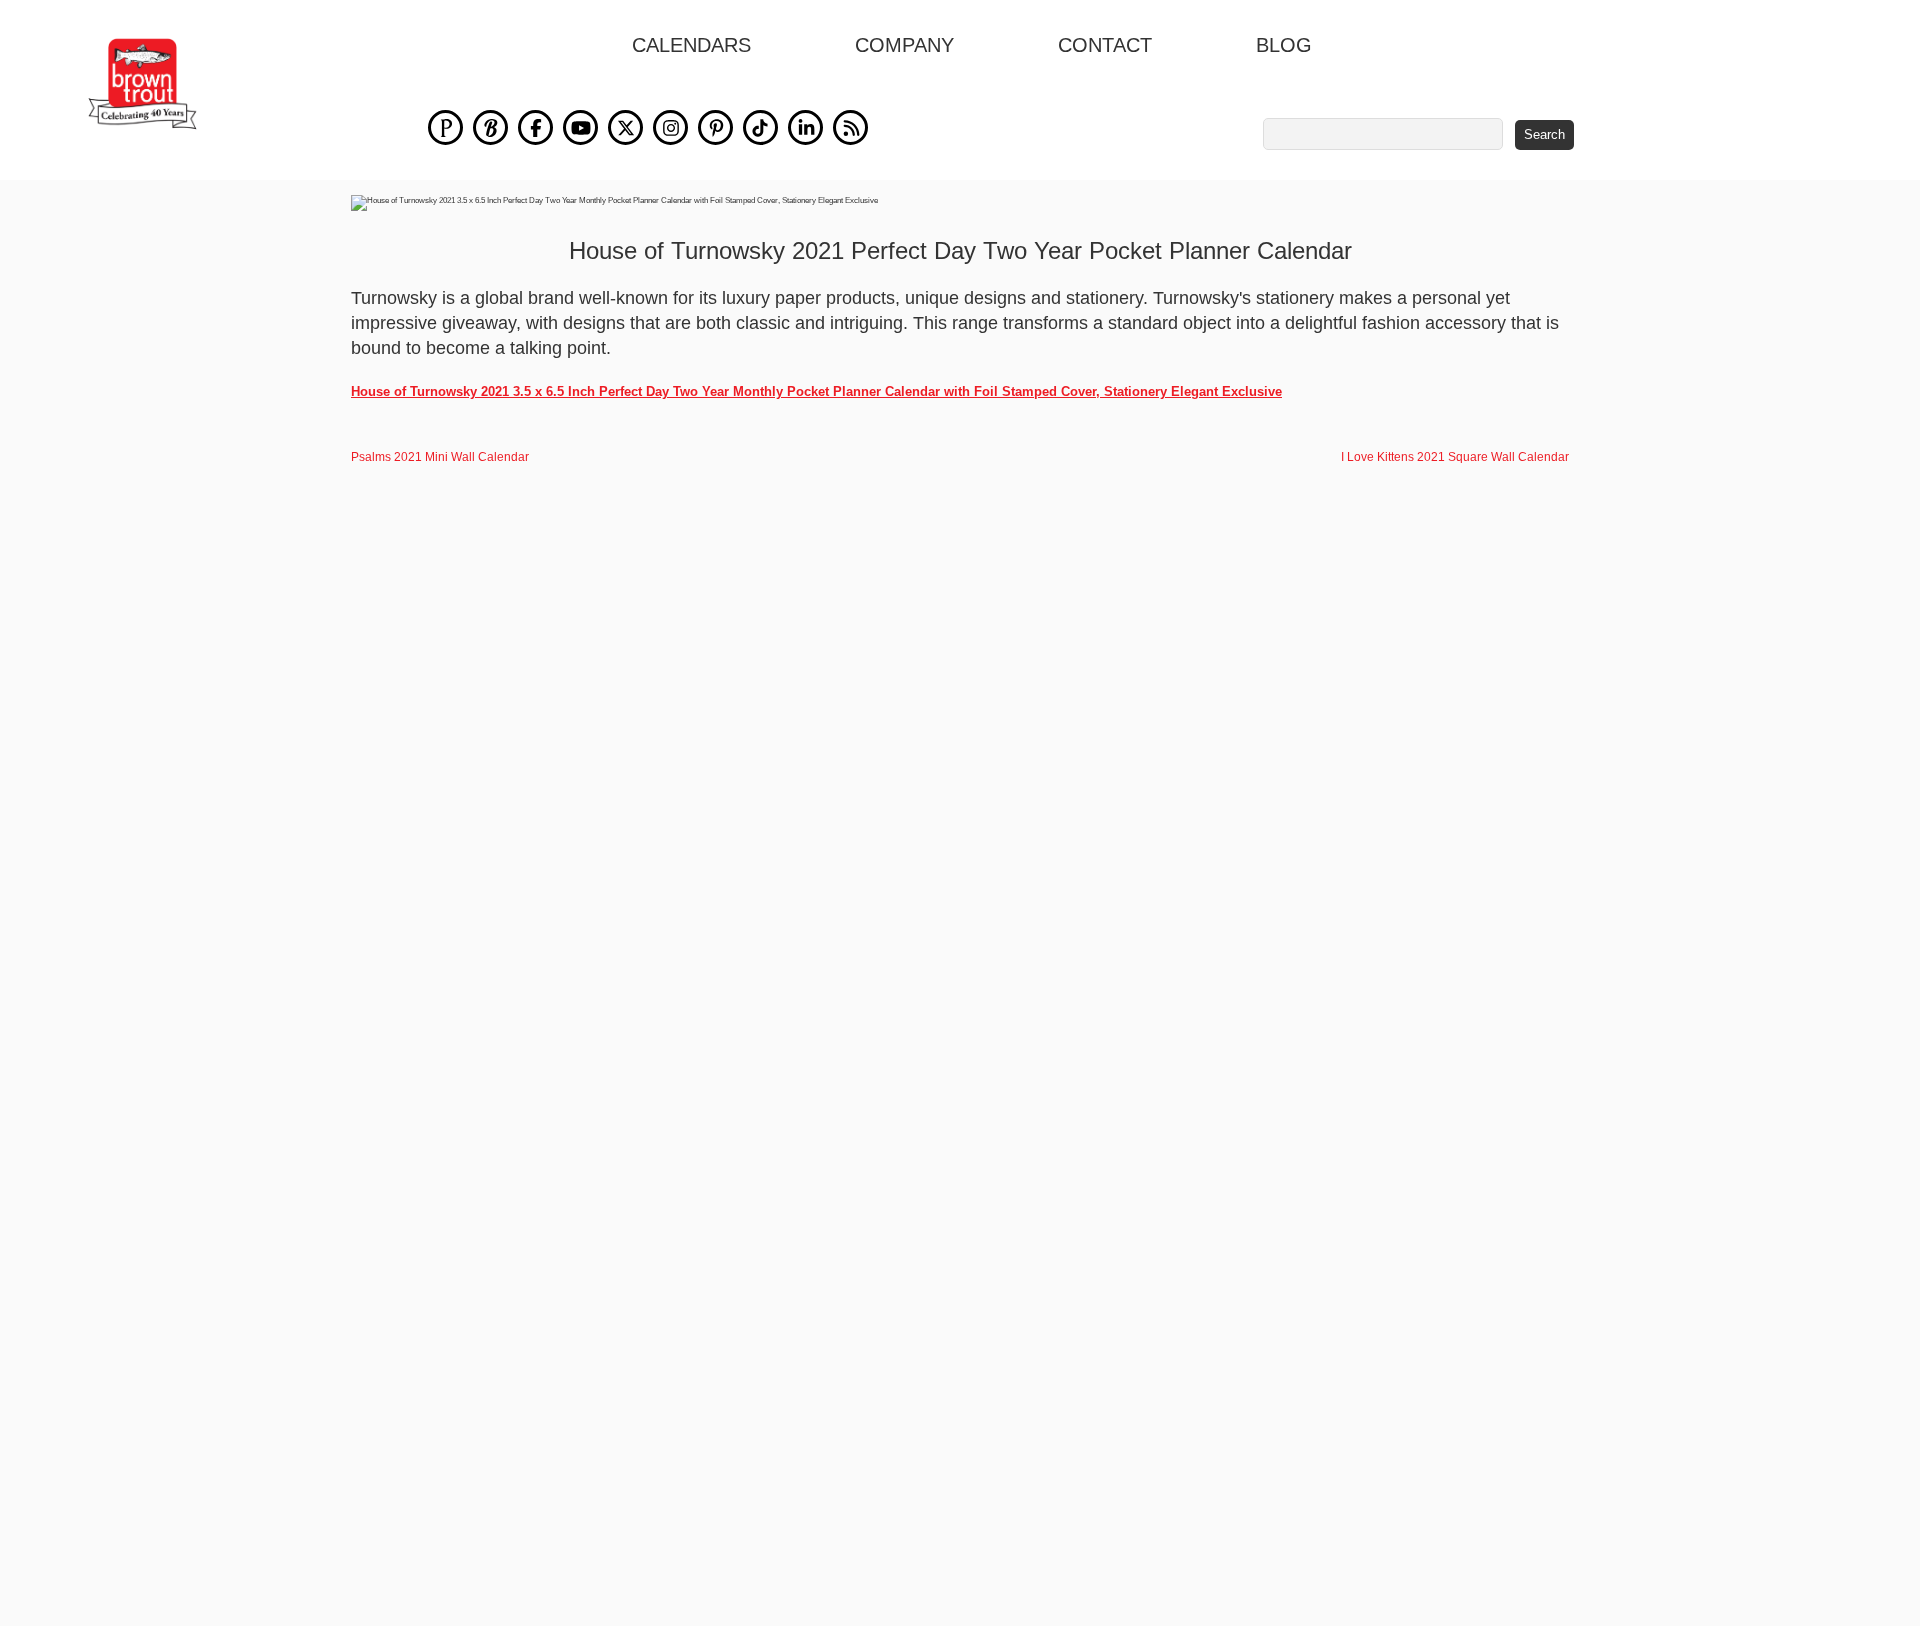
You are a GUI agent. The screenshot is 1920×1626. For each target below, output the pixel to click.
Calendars (691, 45)
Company (904, 45)
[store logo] (142, 84)
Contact (1105, 45)
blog (1284, 45)
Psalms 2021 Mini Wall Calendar (440, 457)
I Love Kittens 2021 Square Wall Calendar (1455, 457)
